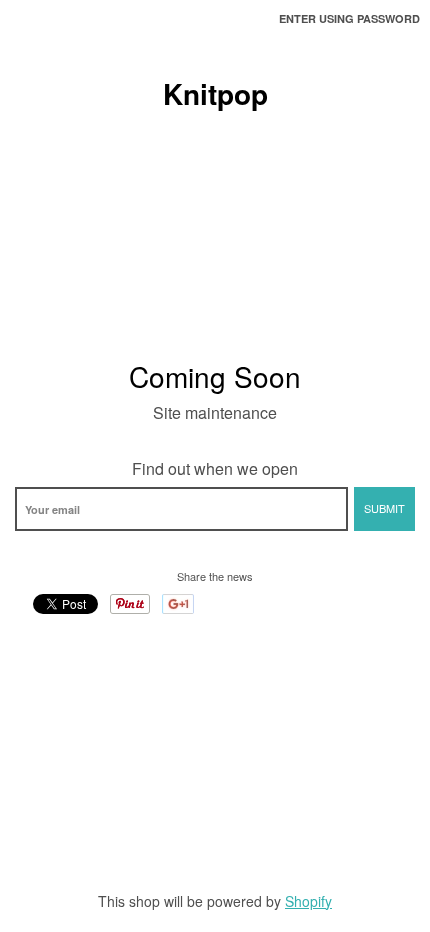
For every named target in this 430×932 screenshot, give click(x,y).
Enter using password (349, 18)
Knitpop (215, 94)
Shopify (308, 901)
